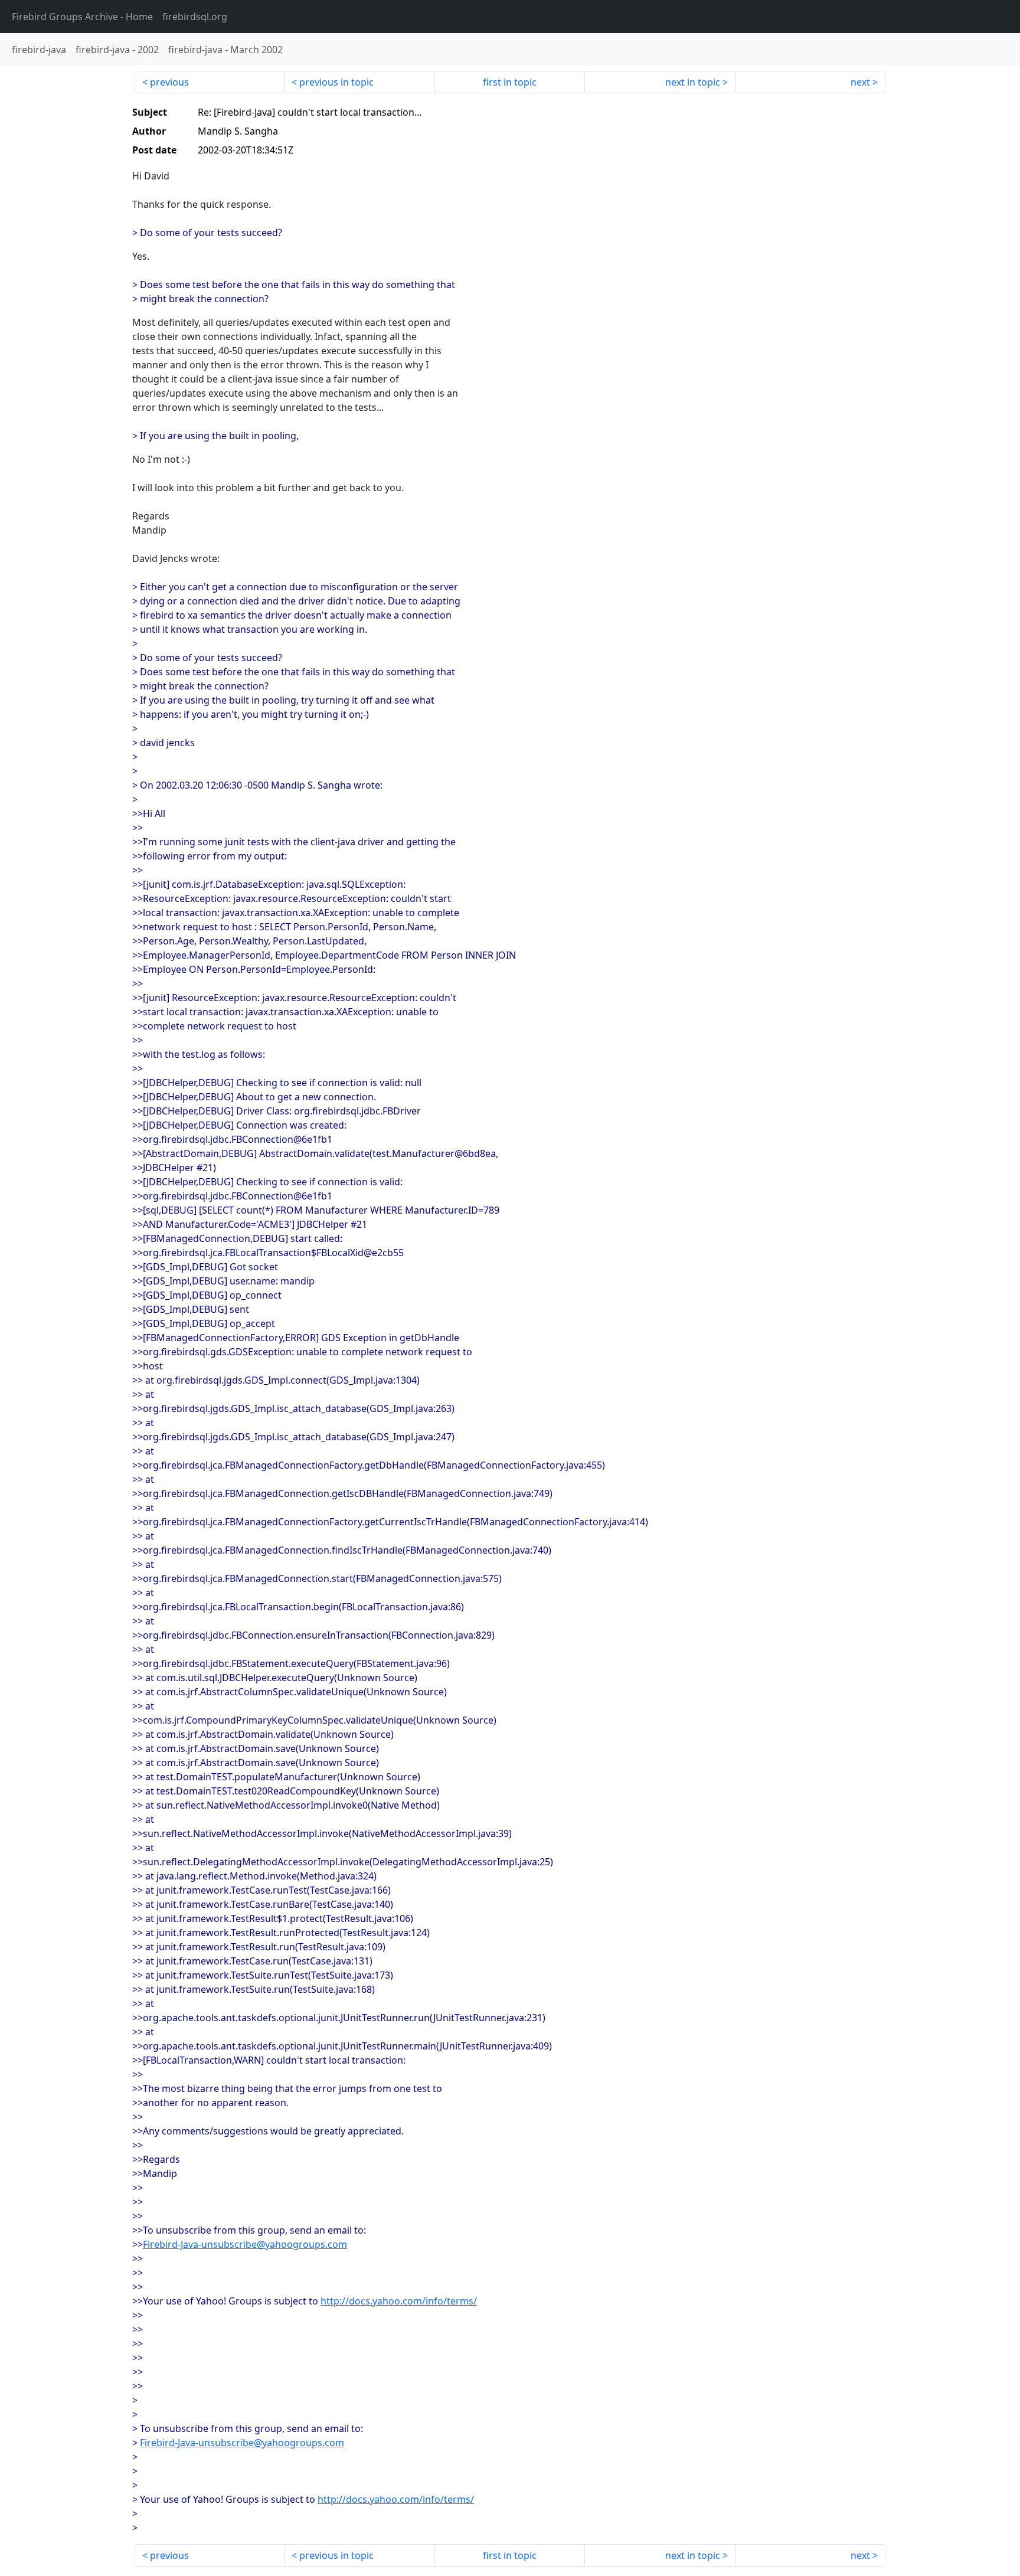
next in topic (693, 82)
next (860, 82)
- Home (82, 17)
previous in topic (336, 82)
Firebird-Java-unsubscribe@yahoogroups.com (245, 2244)
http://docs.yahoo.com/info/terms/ (399, 2301)
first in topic (510, 82)
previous (169, 82)
